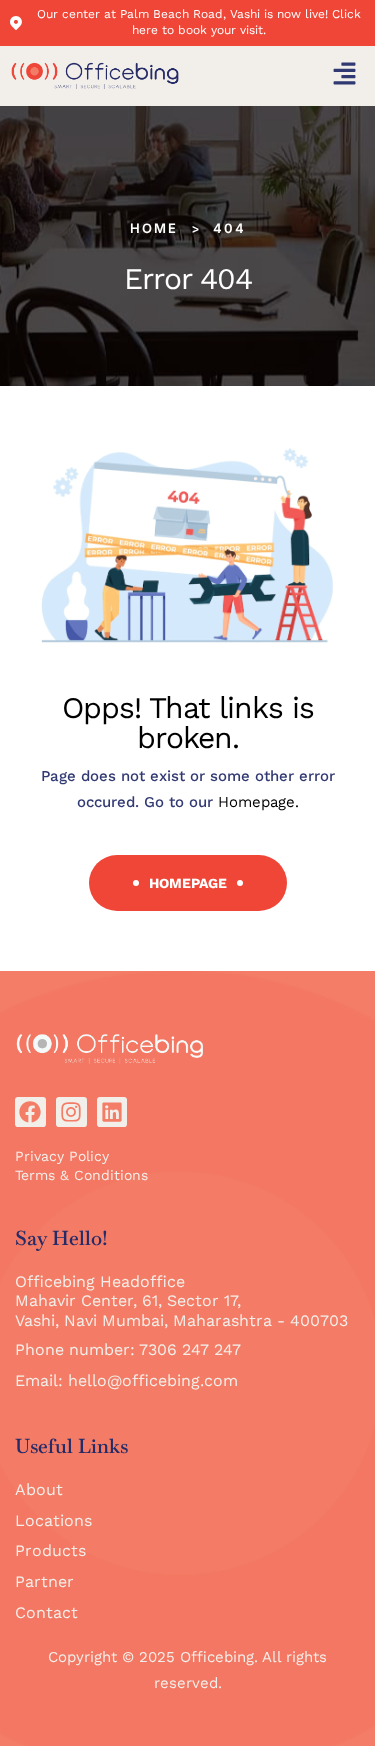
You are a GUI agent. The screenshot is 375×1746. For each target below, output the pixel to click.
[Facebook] (30, 1112)
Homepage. (258, 802)
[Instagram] (71, 1112)
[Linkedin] (112, 1112)
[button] (345, 76)
